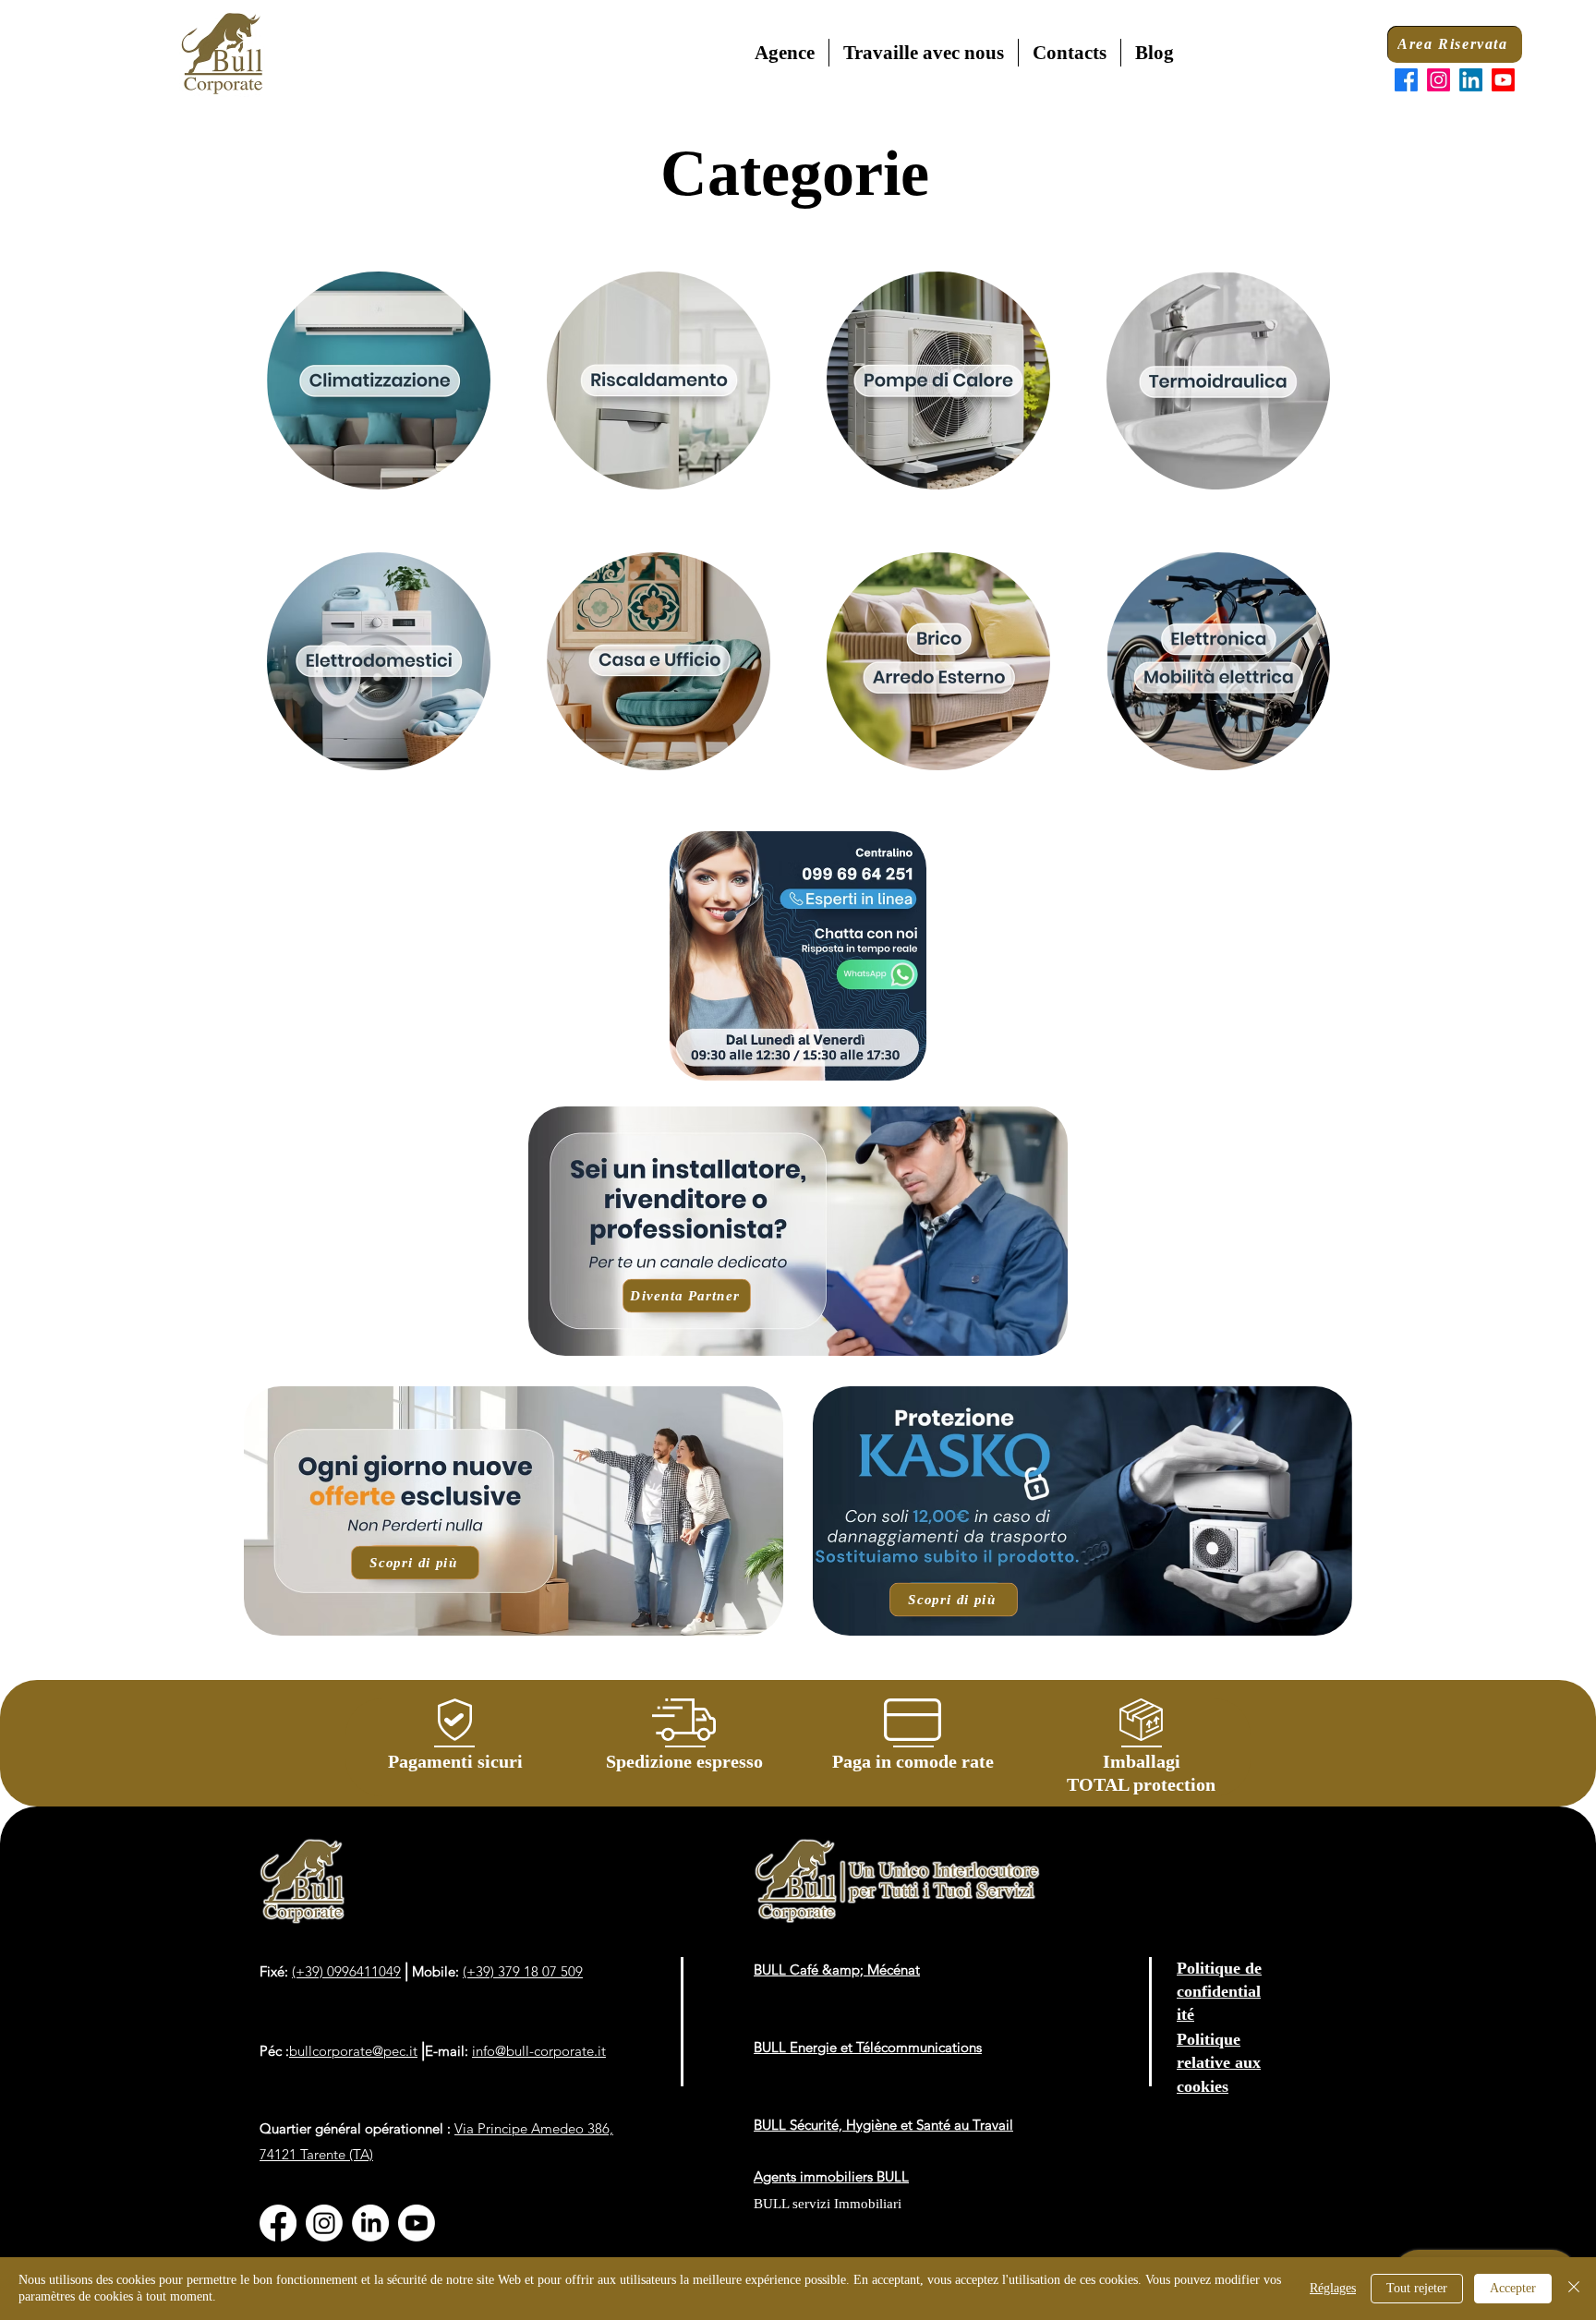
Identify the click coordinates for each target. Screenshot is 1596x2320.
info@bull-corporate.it (539, 2051)
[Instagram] (1439, 80)
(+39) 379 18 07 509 (523, 1971)
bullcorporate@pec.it (353, 2051)
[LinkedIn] (1471, 80)
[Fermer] (1574, 2289)
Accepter (1513, 2288)
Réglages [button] (1333, 2288)
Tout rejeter (1417, 2288)
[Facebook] (1406, 80)
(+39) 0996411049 (346, 1971)
